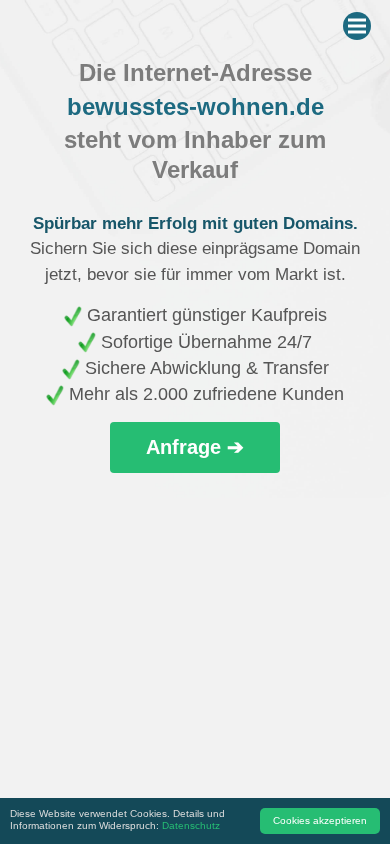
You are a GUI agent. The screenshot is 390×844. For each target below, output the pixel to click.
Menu (357, 26)
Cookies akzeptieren (320, 820)
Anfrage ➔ (195, 447)
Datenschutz (191, 825)
